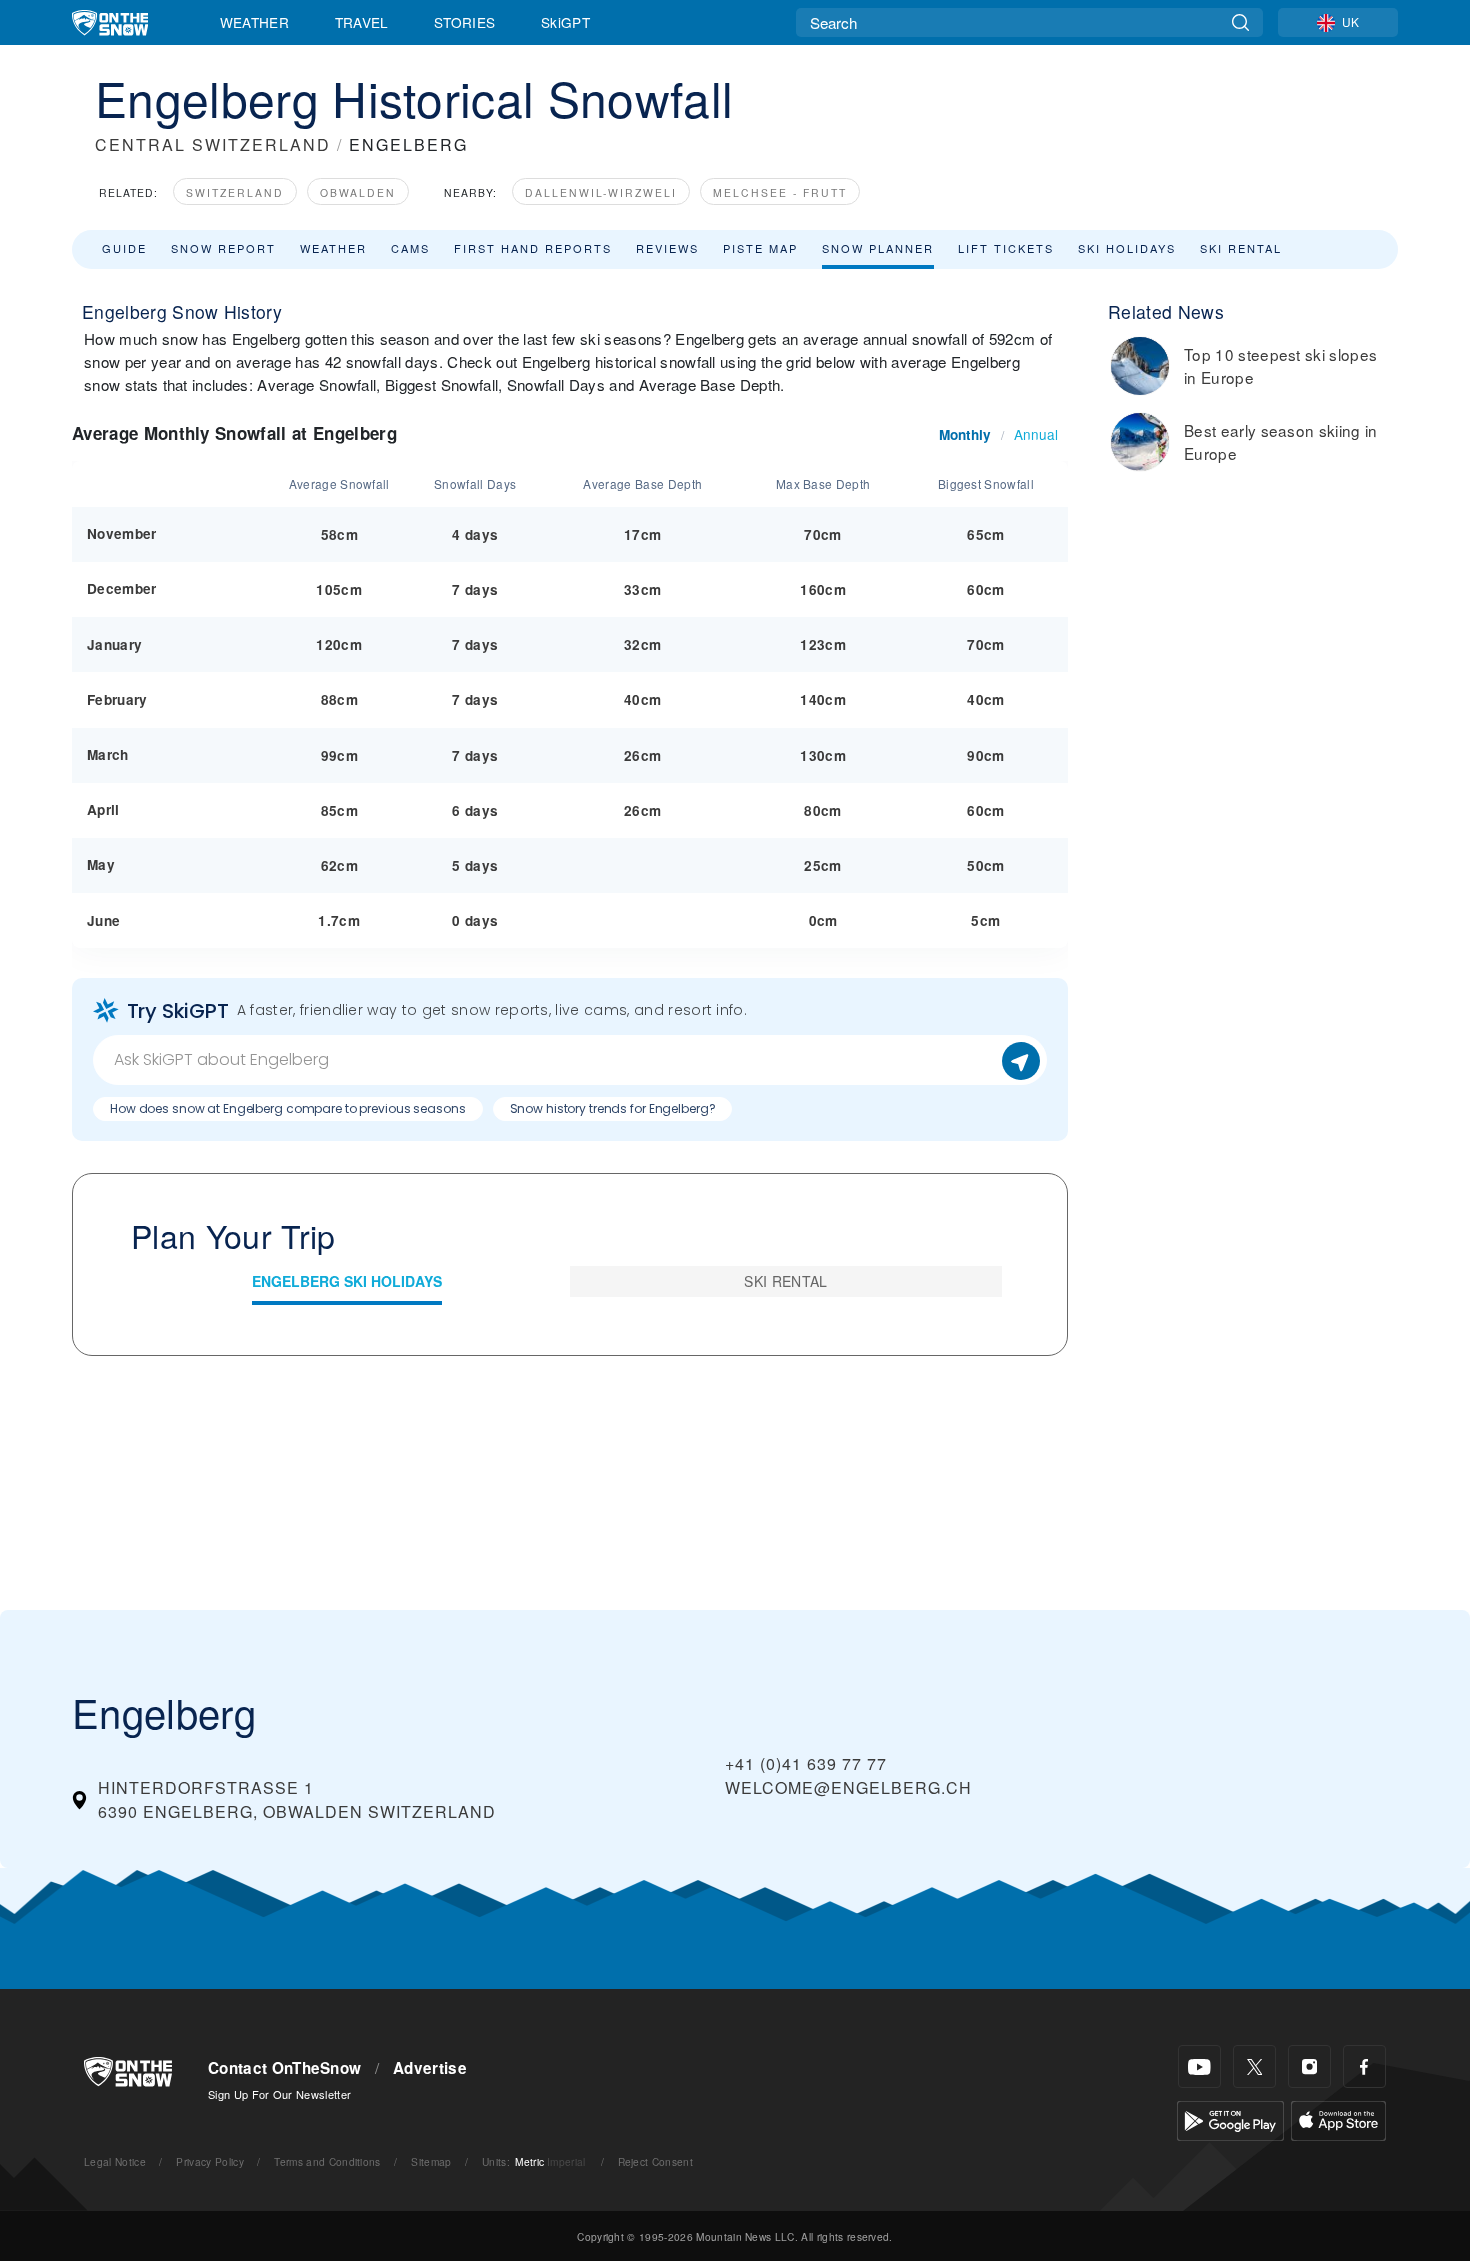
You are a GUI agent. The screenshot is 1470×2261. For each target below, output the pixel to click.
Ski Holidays (1127, 248)
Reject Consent (655, 2161)
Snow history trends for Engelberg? (613, 1108)
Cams (410, 248)
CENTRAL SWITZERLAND (213, 144)
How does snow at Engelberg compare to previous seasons (288, 1108)
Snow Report (223, 248)
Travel (362, 22)
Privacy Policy (209, 2161)
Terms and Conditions (327, 2161)
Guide (124, 248)
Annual (1036, 434)
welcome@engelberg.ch (848, 1787)
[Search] (1240, 22)
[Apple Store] (1338, 2118)
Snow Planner (878, 248)
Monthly (965, 434)
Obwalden (358, 192)
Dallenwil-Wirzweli (601, 192)
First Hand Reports (533, 248)
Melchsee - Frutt (780, 192)
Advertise (430, 2068)
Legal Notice (115, 2161)
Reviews (667, 248)
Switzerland (235, 192)
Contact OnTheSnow (284, 2068)
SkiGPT (565, 22)
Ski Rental (1241, 248)
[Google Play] (1230, 2118)
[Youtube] (1199, 2066)
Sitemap (431, 2161)
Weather (254, 22)
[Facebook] (1364, 2066)
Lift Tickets (1006, 248)
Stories (464, 22)
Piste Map (760, 248)
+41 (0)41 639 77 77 (806, 1763)
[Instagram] (1309, 2066)
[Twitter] (1254, 2066)
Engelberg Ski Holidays (347, 1281)
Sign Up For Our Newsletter (279, 2094)
